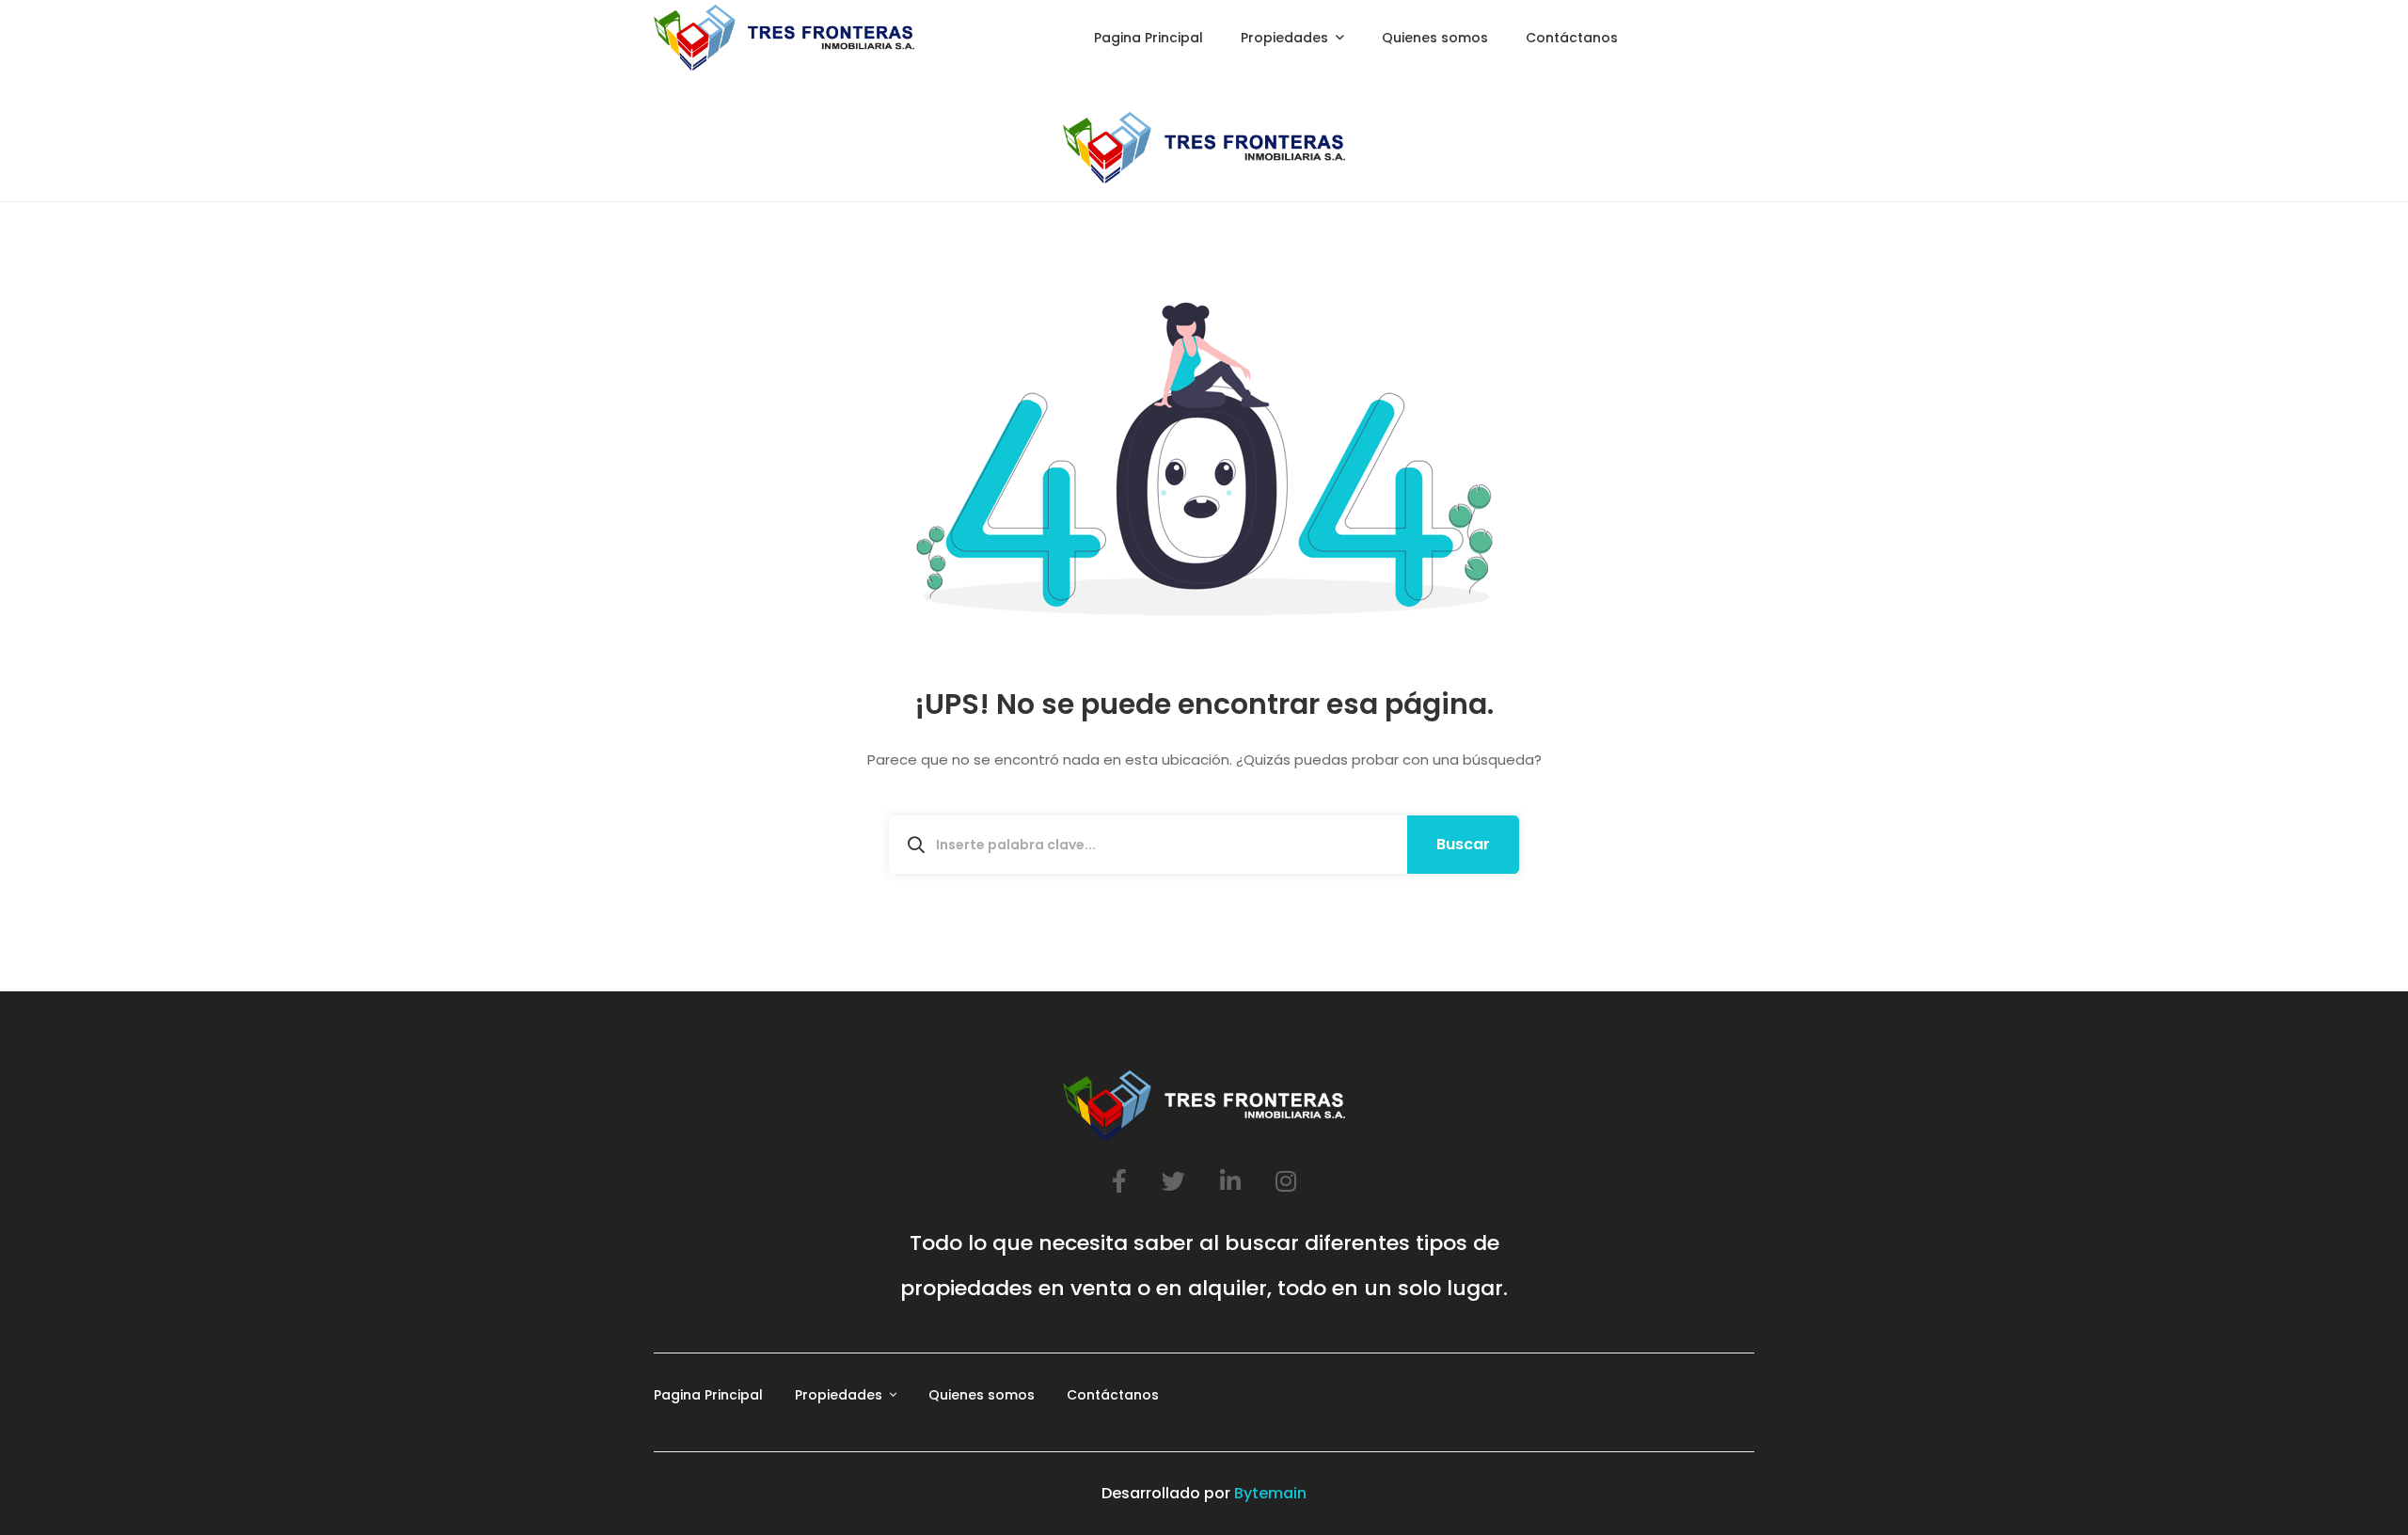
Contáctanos (1113, 1395)
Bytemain (1270, 1493)
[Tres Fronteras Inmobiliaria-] (784, 38)
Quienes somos (982, 1395)
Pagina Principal (708, 1395)
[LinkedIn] (1230, 1181)
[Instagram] (1286, 1181)
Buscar (1463, 844)
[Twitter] (1173, 1181)
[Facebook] (1119, 1181)
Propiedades (839, 1395)
